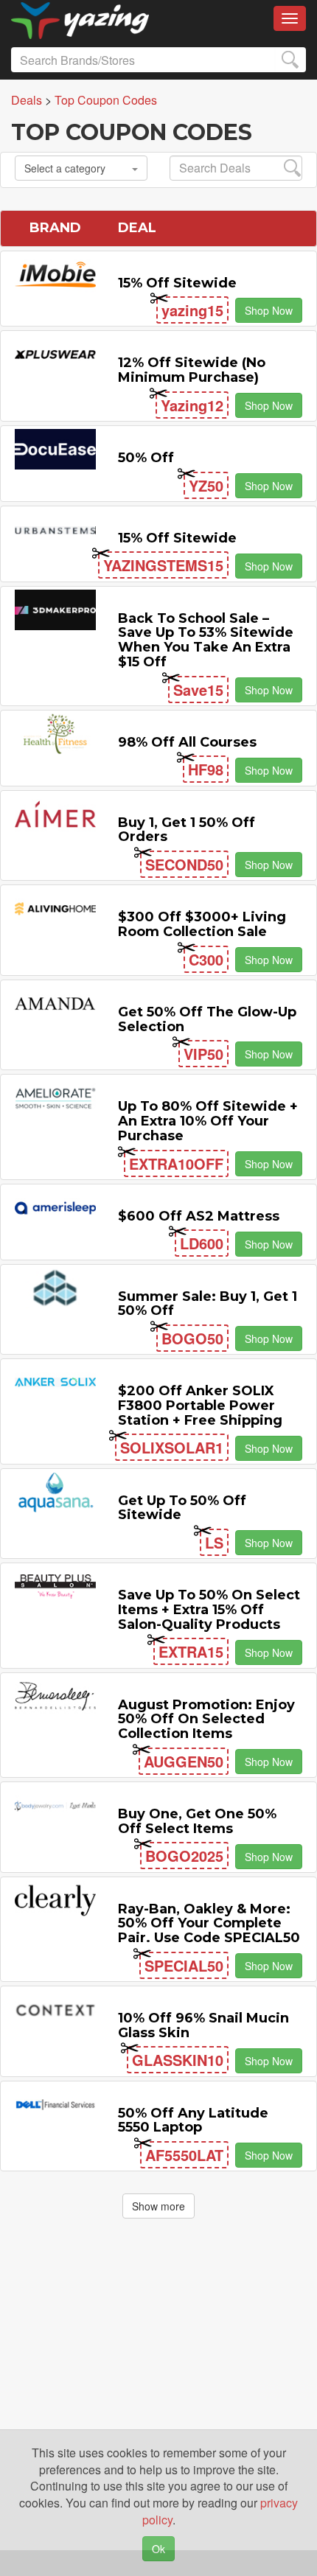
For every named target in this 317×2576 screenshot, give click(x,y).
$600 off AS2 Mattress (199, 1216)
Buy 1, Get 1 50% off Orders (187, 830)
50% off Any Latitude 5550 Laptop (193, 2121)
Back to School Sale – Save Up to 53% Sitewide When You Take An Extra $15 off (206, 640)
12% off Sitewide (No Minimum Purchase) (192, 370)
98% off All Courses (187, 742)
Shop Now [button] (269, 310)
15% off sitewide (177, 283)
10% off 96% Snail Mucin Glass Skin (203, 2025)
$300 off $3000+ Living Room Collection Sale (202, 924)
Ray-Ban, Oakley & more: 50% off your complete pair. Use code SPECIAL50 (209, 1924)
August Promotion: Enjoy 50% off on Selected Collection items (206, 1720)
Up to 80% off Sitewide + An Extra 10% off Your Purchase (208, 1121)
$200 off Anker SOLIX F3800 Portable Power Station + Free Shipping (200, 1406)
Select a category (65, 168)
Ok (158, 2549)
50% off (146, 458)
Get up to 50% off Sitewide (182, 1508)
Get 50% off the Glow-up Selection (207, 1019)
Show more (158, 2206)
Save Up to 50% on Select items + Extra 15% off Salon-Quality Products (209, 1610)
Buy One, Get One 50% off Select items (197, 1821)
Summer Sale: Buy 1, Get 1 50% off (208, 1304)
